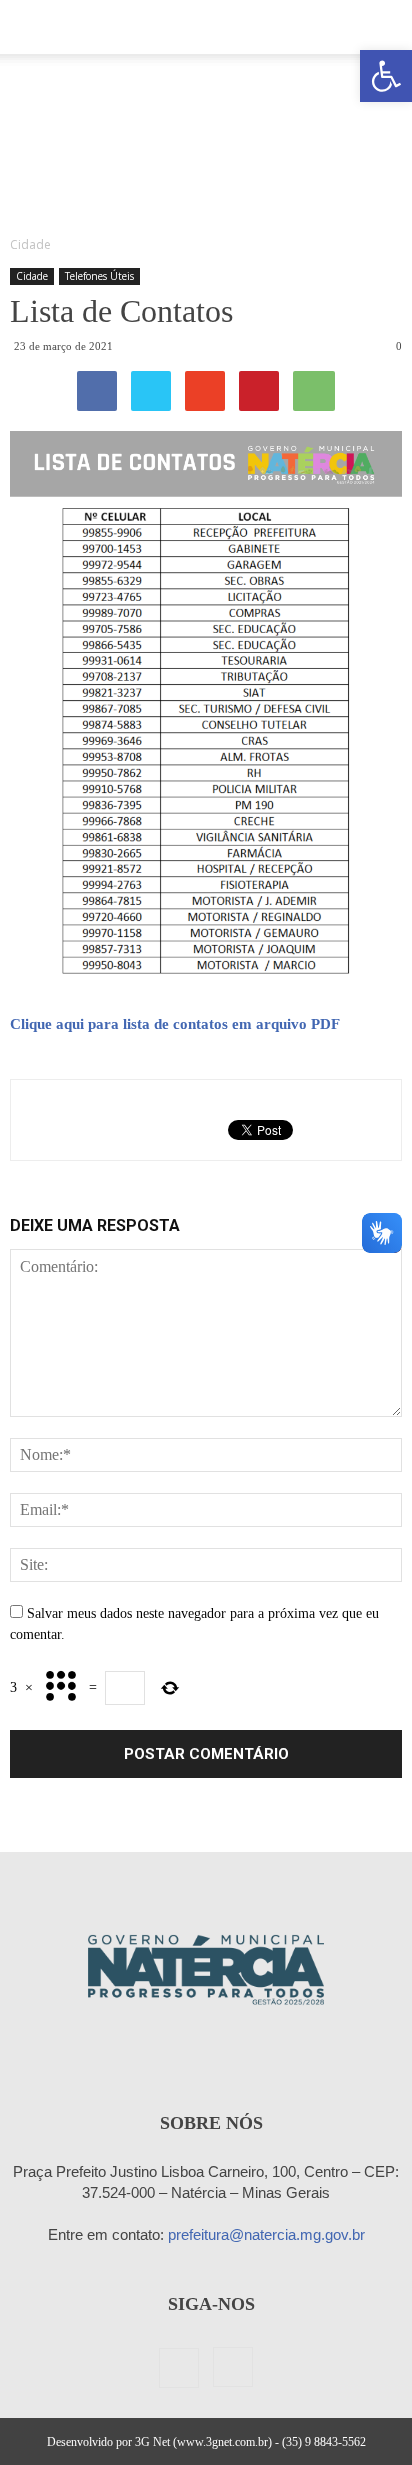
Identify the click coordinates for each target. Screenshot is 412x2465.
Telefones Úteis (99, 276)
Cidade (32, 276)
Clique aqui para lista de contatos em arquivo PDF (175, 1024)
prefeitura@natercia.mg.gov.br (266, 2234)
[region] (206, 139)
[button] (386, 76)
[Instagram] (233, 2367)
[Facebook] (179, 2368)
